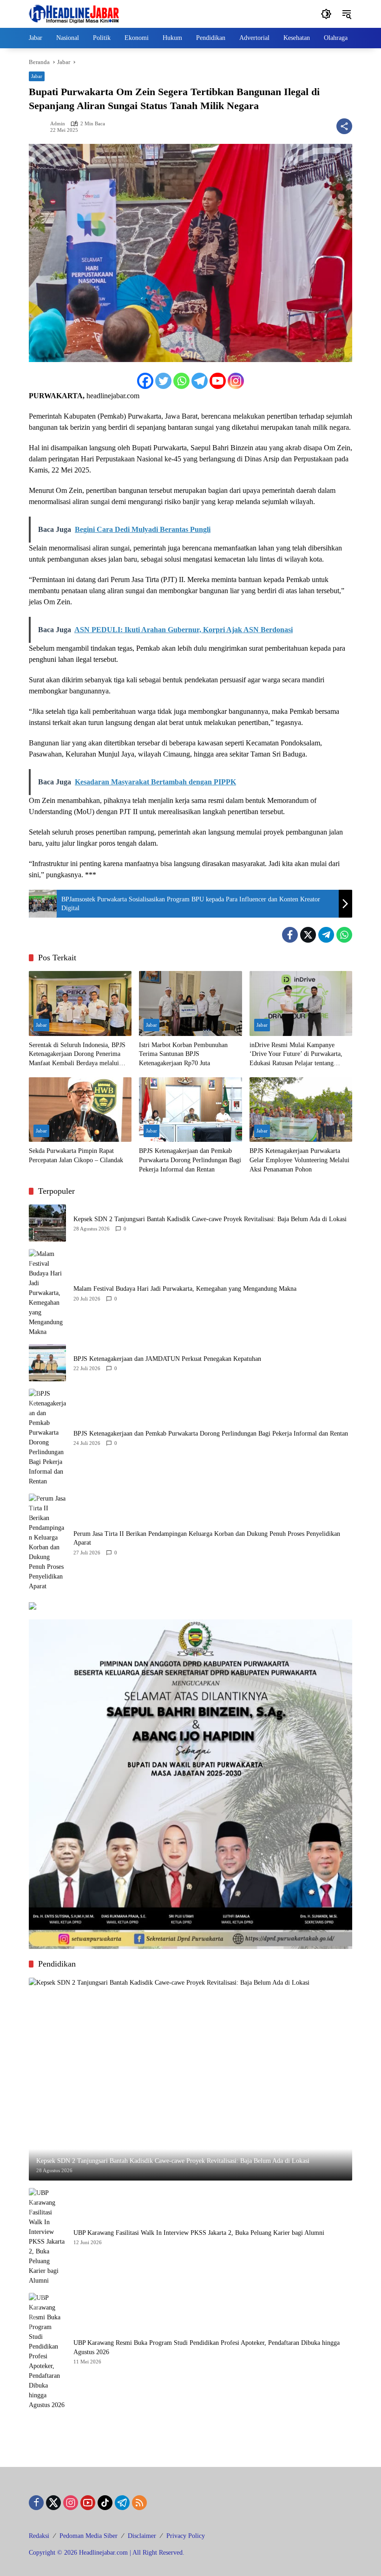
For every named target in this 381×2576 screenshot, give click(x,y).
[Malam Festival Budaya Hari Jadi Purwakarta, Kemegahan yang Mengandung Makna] (47, 1293)
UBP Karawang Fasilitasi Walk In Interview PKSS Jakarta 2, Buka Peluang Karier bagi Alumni (199, 2233)
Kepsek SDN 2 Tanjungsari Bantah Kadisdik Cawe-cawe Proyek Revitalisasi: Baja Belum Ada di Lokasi (210, 1219)
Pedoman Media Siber (89, 2536)
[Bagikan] (344, 126)
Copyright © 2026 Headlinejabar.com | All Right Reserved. (107, 2553)
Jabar (37, 76)
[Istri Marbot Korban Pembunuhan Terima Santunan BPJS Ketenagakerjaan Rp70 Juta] (190, 1003)
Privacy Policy (186, 2536)
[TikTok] (105, 2503)
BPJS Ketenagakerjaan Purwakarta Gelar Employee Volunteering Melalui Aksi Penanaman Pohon (299, 1160)
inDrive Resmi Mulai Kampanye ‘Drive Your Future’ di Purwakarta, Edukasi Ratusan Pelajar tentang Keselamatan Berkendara (296, 1055)
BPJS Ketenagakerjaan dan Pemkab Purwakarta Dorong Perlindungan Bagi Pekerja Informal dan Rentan (190, 1160)
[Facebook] (145, 381)
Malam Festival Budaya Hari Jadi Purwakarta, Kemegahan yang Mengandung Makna (185, 1289)
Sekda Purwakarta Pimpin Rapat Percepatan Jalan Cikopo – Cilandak (76, 1155)
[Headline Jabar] (74, 13)
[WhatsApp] (344, 935)
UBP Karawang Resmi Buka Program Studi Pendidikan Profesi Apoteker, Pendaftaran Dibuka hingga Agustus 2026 (207, 2347)
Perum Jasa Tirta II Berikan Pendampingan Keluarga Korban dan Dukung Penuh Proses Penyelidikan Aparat (207, 1538)
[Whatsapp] (181, 381)
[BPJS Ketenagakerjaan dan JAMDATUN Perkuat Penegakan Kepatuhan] (47, 1363)
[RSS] (139, 2503)
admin (58, 124)
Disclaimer (142, 2536)
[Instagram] (236, 381)
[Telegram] (200, 381)
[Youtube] (218, 381)
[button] (326, 14)
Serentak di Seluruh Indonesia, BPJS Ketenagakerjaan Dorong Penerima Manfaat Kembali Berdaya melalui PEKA (77, 1055)
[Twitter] (163, 381)
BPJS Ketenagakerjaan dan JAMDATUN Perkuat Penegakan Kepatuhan (167, 1359)
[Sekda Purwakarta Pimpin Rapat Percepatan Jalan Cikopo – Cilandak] (80, 1110)
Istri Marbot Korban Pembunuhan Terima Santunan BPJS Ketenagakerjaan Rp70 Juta (183, 1054)
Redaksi (39, 2536)
